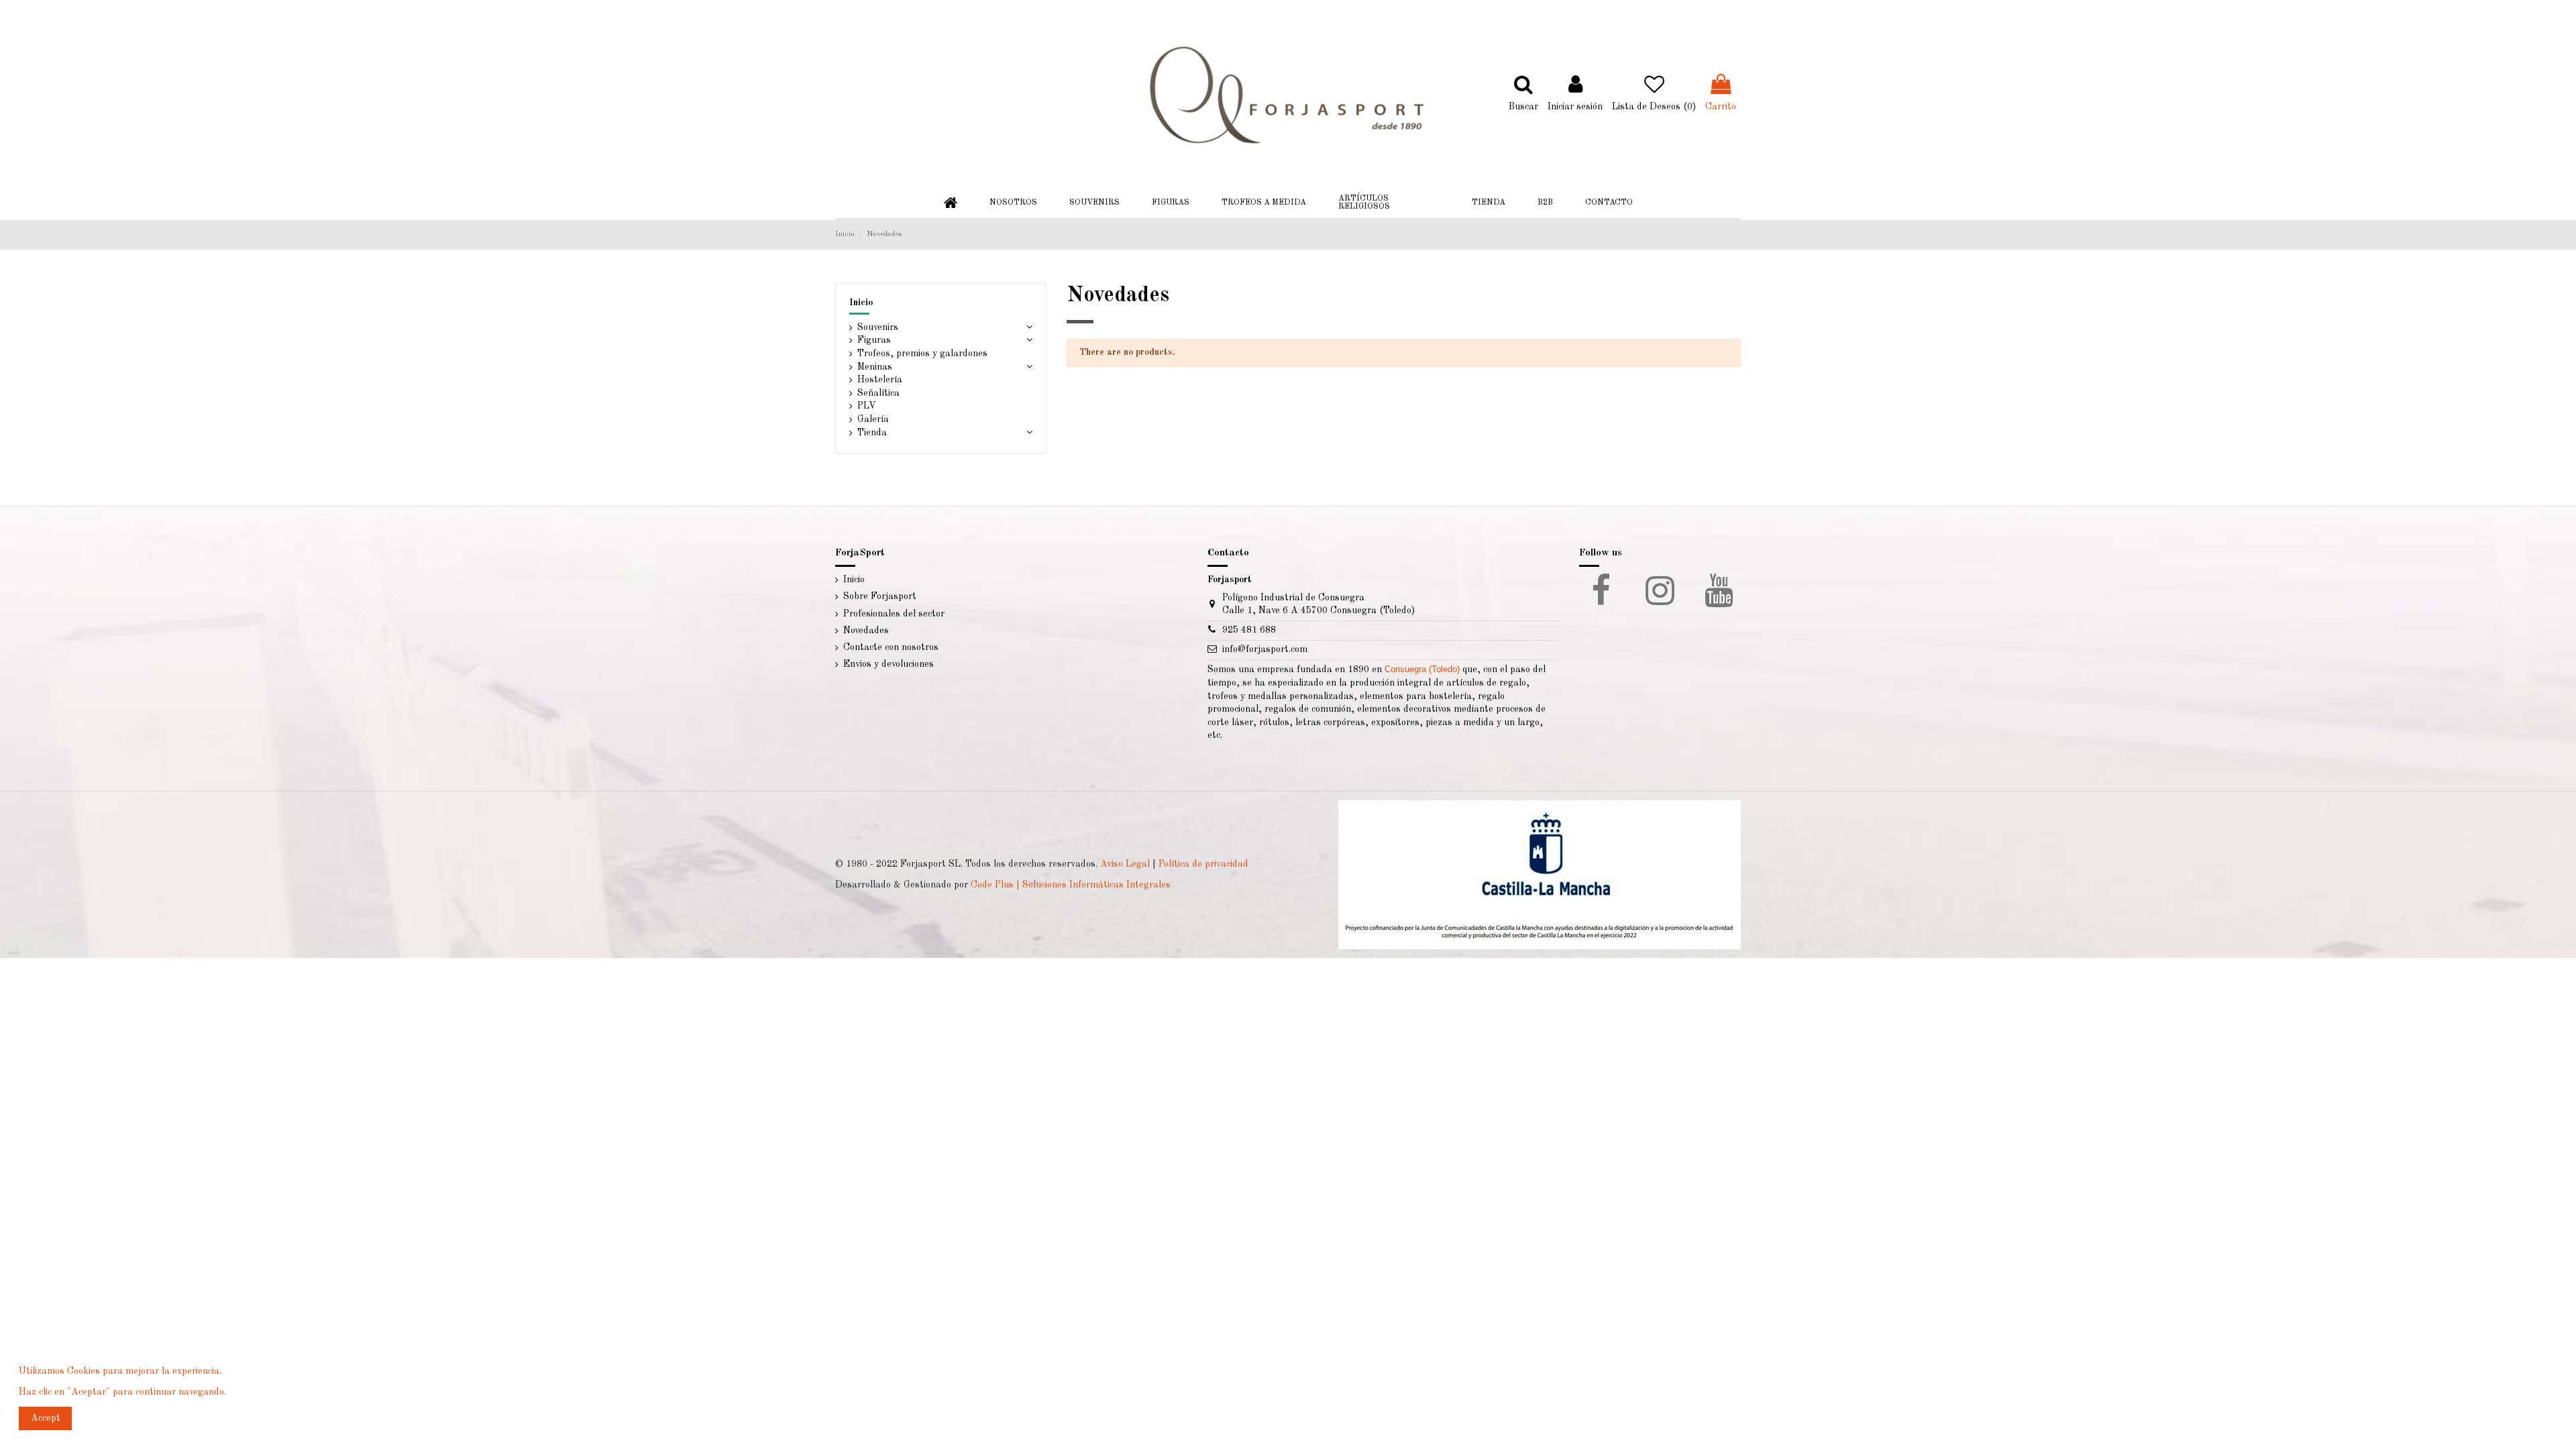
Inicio (861, 303)
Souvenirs (878, 327)
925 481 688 (1249, 630)
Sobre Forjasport (880, 596)
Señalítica (878, 393)
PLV (867, 406)
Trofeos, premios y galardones (922, 354)
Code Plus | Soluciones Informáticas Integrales (1071, 885)
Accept (46, 1418)
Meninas (875, 367)
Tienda (872, 433)
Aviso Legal (1125, 864)
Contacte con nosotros (891, 647)
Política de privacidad (1203, 864)
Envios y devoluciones (889, 664)
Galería (873, 419)
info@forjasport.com (1265, 649)
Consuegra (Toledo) (1422, 669)
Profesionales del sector (894, 614)
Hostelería (880, 380)
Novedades (866, 631)
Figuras (874, 340)
